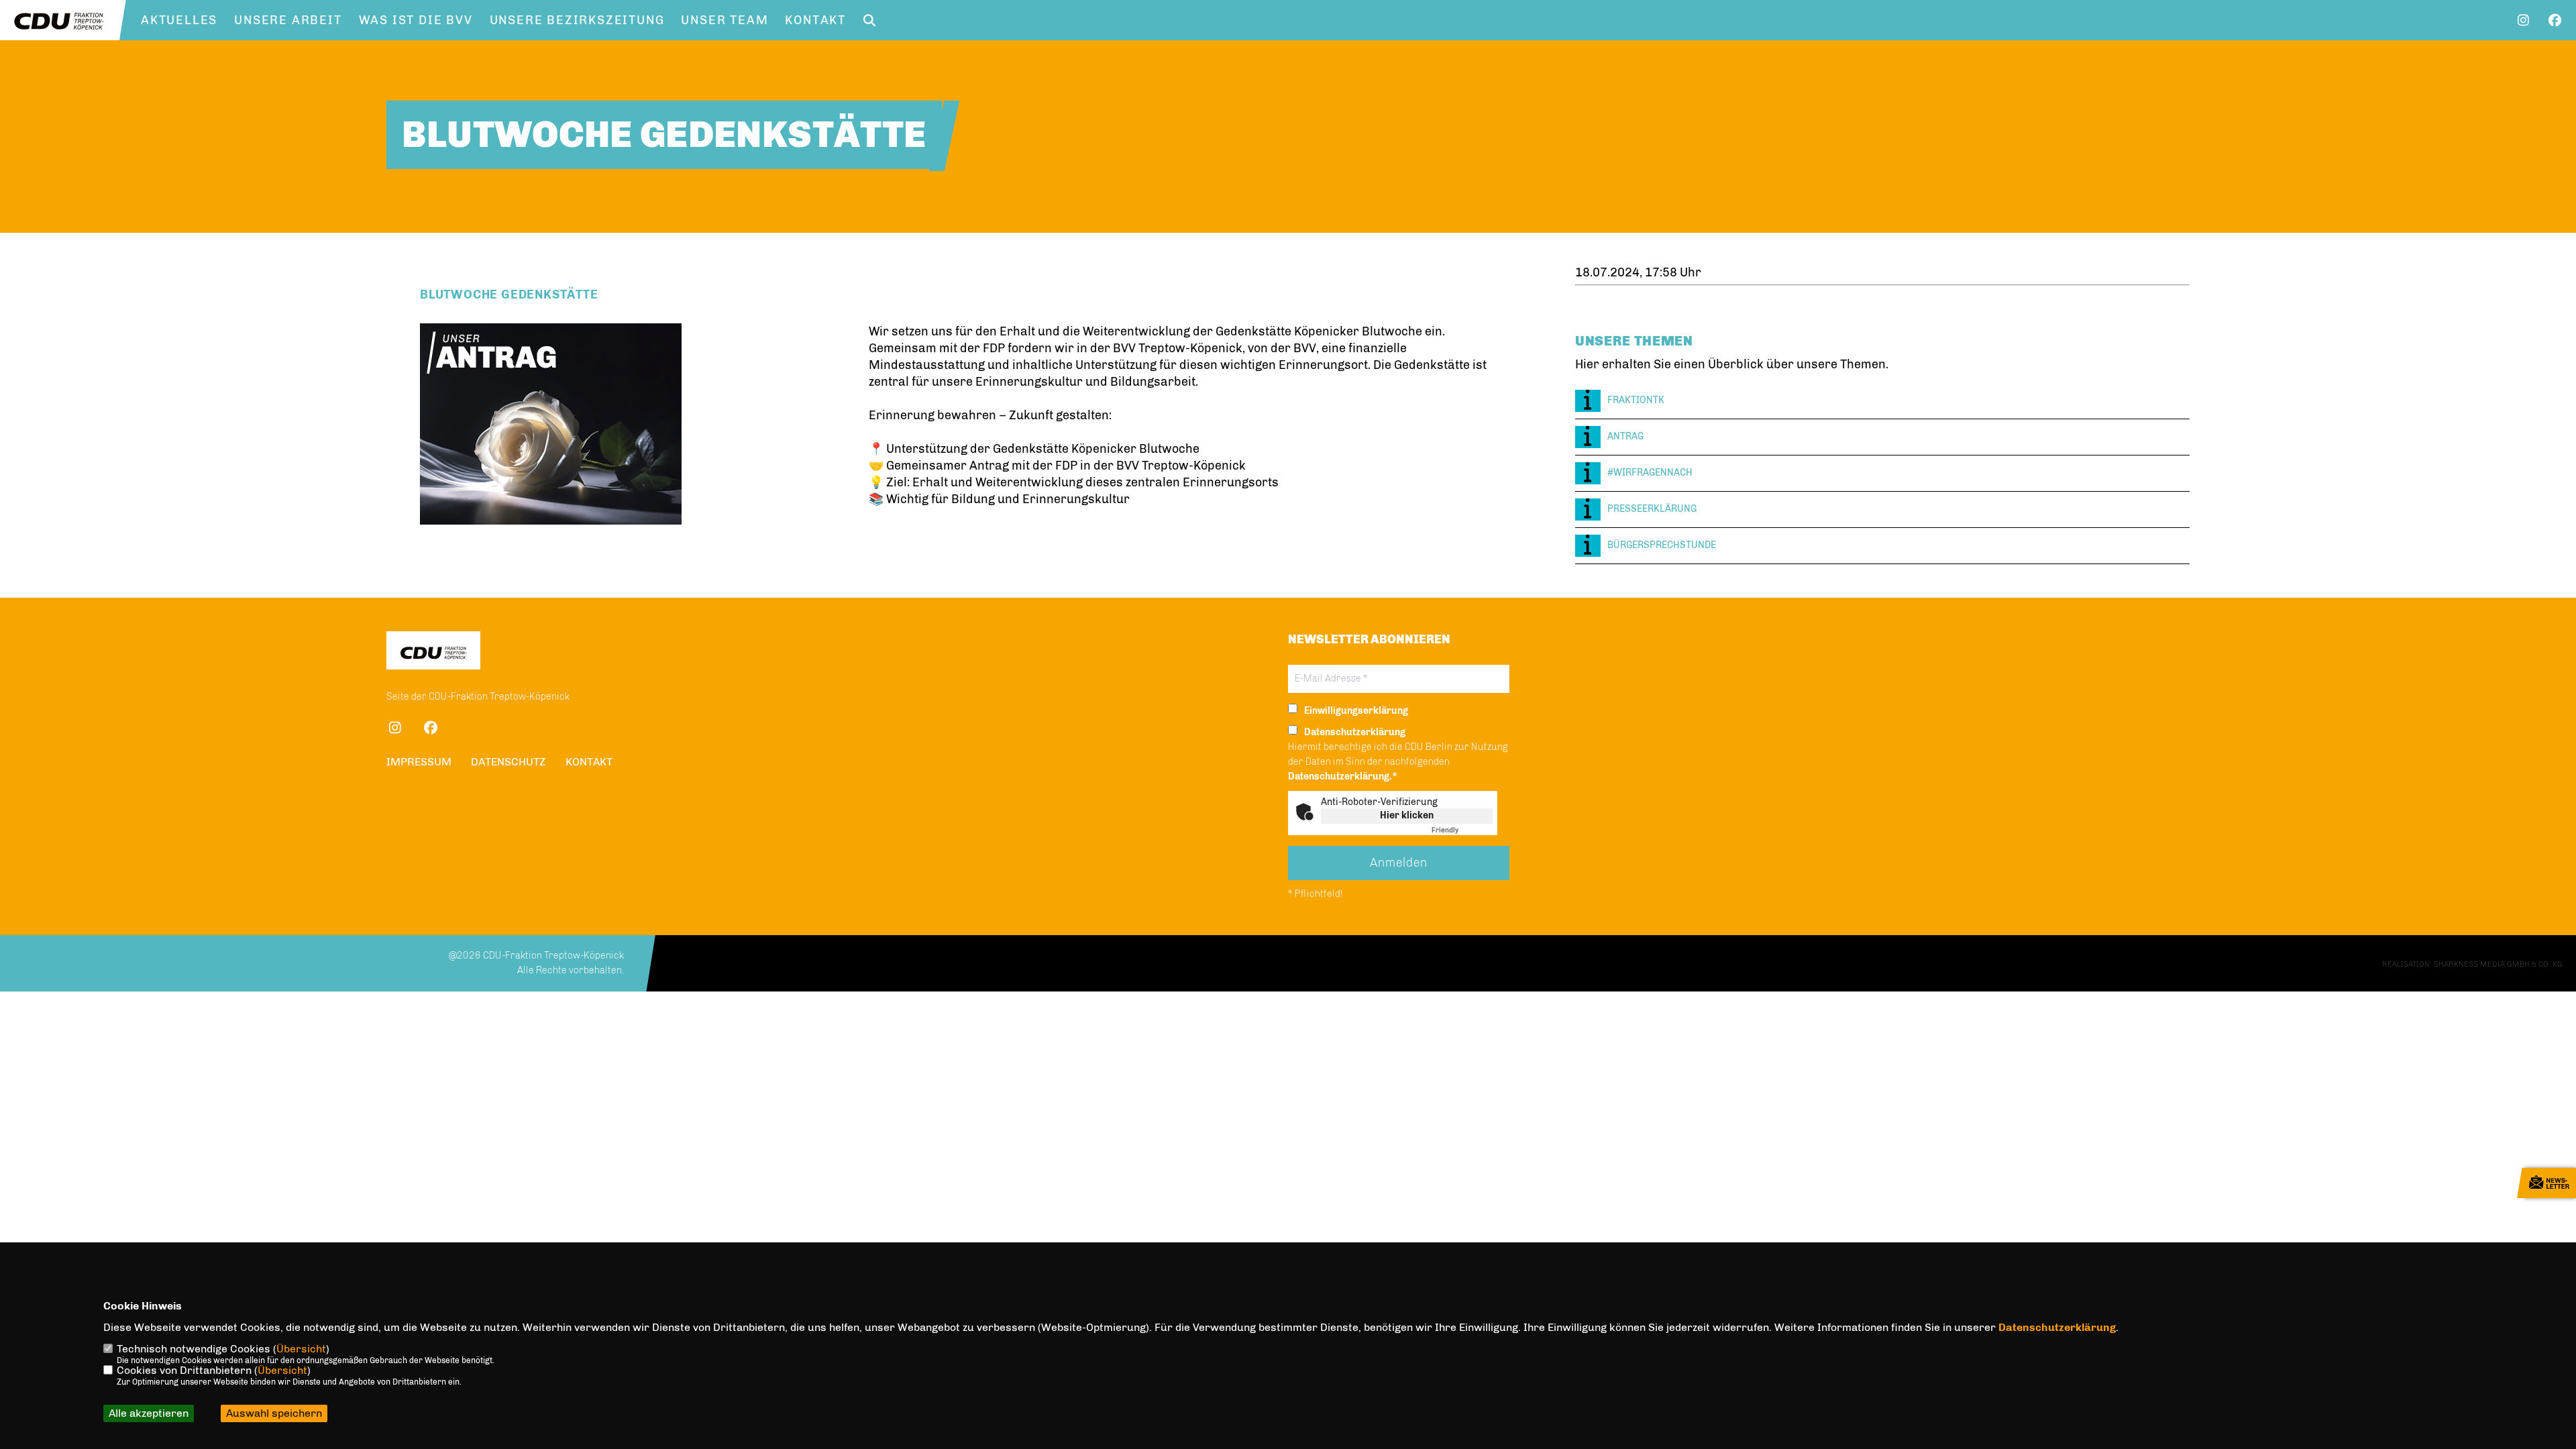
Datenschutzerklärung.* (1343, 776)
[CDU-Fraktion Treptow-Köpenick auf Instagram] (395, 730)
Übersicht (301, 1349)
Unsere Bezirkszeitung (577, 20)
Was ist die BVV (416, 20)
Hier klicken (1407, 815)
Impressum (419, 762)
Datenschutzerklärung (2057, 1327)
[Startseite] (433, 652)
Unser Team (724, 20)
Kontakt (815, 20)
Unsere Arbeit (288, 20)
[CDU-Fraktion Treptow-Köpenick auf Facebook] (430, 730)
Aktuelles (179, 20)
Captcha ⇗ (1462, 830)
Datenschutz (508, 762)
